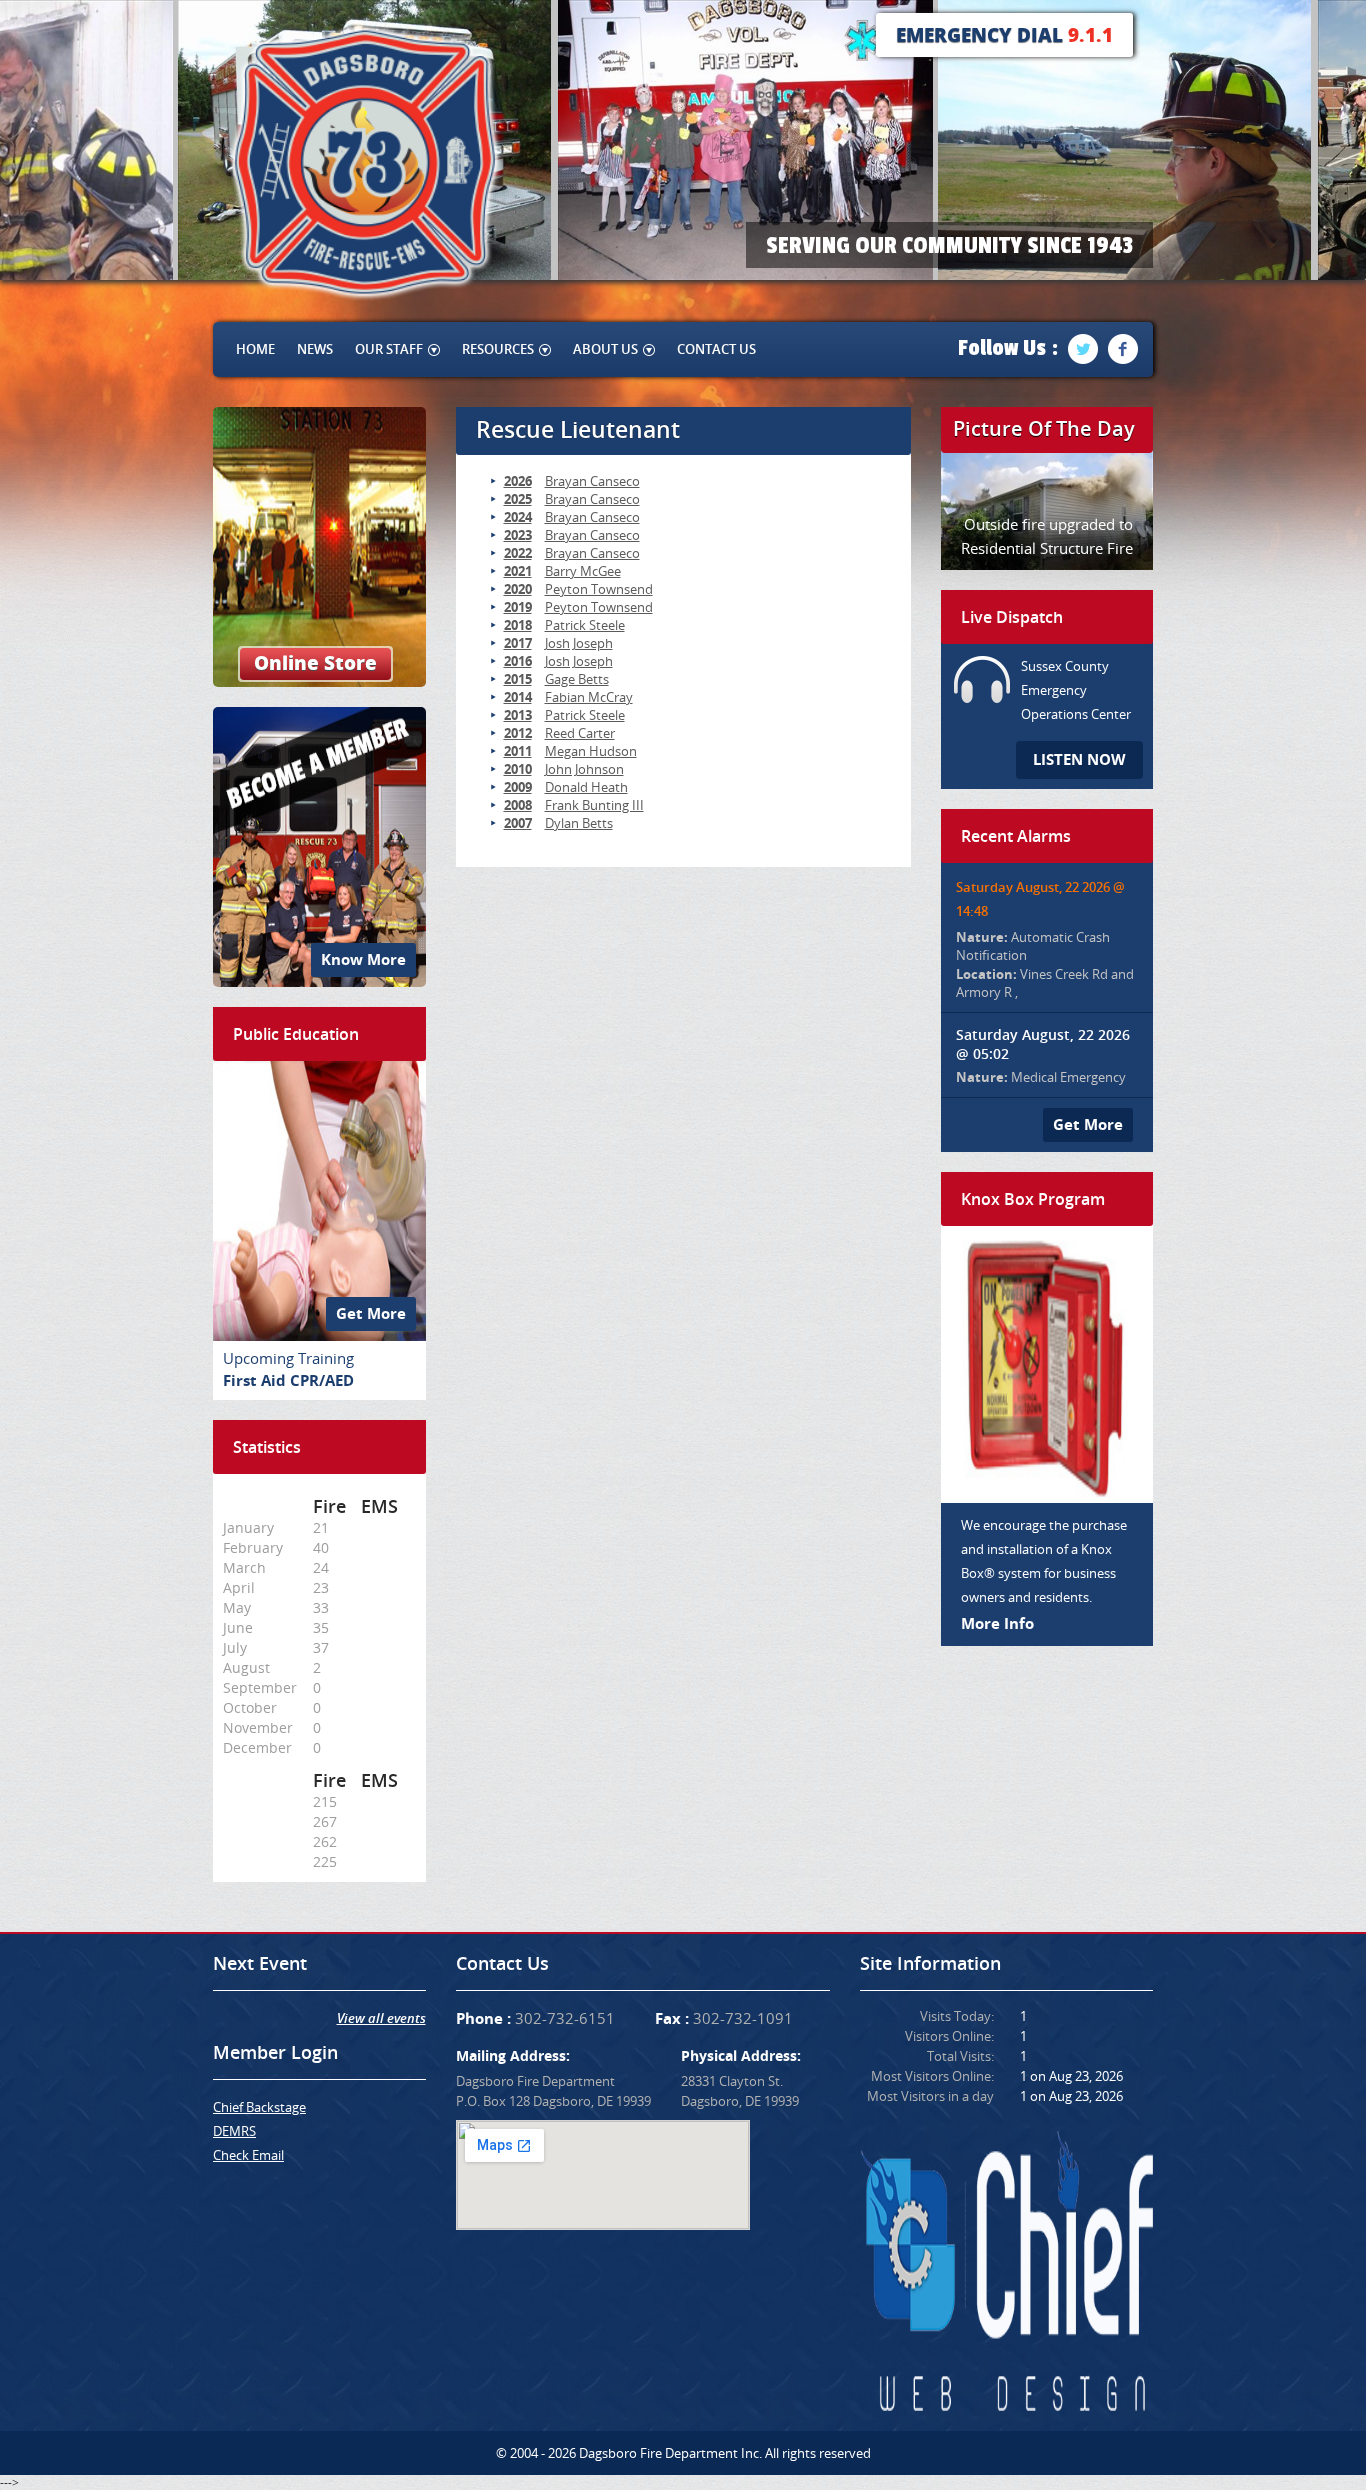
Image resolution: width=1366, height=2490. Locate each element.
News (315, 349)
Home (255, 349)
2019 (518, 607)
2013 (518, 715)
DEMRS (234, 2131)
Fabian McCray (589, 697)
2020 (518, 589)
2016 (518, 661)
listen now (1079, 759)
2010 (518, 769)
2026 (518, 481)
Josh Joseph (579, 643)
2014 (518, 697)
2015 (518, 679)
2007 (518, 823)
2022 (518, 553)
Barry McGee (583, 571)
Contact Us (716, 349)
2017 (518, 643)
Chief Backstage (259, 2107)
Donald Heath (586, 787)
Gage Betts (577, 679)
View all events (381, 2018)
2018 (518, 625)
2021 (518, 571)
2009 (518, 787)
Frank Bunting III (594, 805)
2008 (518, 805)
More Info (997, 1623)
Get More (371, 1313)
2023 (518, 535)
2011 (518, 751)
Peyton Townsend (599, 589)
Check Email (248, 2155)
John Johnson (584, 769)
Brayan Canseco (592, 481)
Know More (363, 959)
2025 (518, 499)
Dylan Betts (579, 823)
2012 (518, 733)
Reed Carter (580, 733)
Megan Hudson (591, 751)
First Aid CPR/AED (288, 1380)
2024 (518, 517)
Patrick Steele (585, 625)
